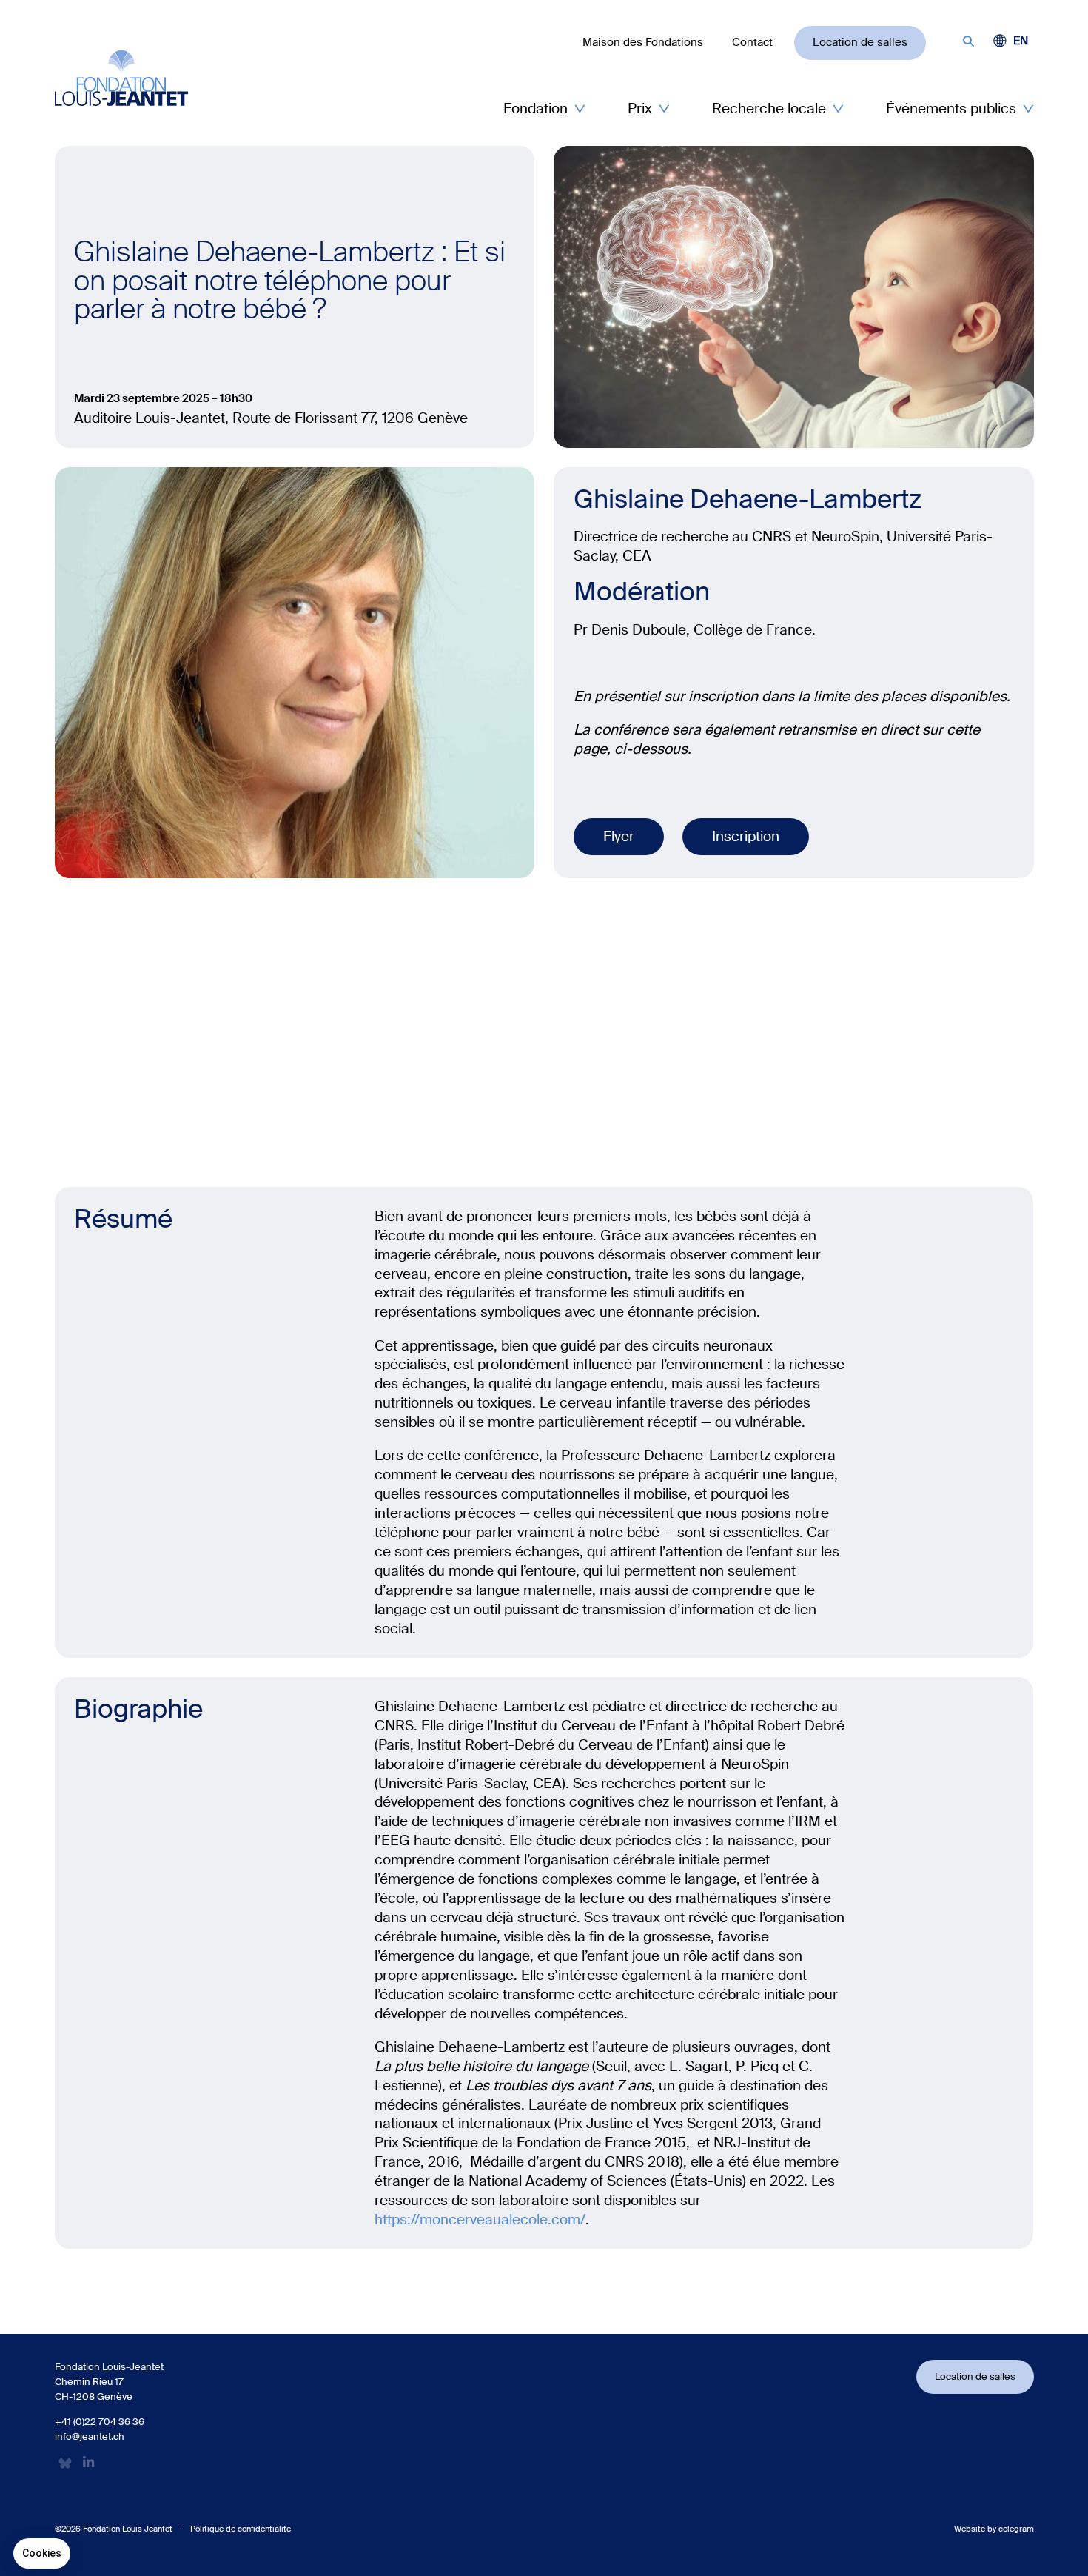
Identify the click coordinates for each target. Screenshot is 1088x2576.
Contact (752, 42)
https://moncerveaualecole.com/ (480, 2219)
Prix (640, 108)
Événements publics (951, 108)
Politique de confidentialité (241, 2529)
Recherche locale (769, 108)
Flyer (619, 836)
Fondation (535, 108)
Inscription (746, 836)
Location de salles (860, 42)
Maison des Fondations (643, 42)
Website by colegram (994, 2529)
